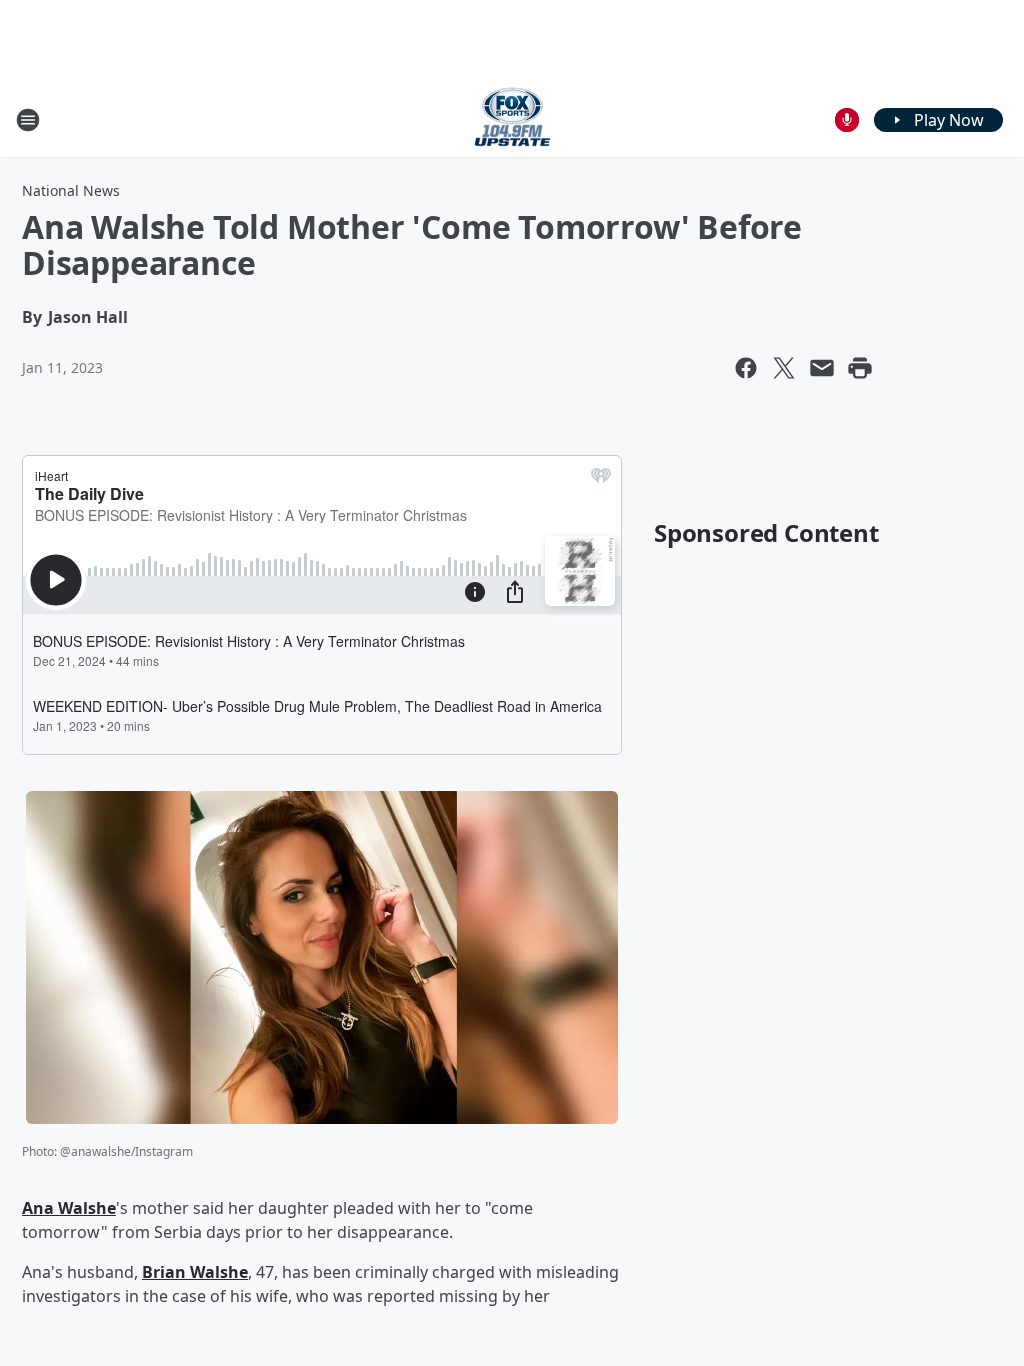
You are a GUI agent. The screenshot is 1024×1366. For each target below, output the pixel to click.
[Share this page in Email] (822, 368)
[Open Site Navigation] (28, 120)
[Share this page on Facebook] (746, 368)
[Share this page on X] (784, 368)
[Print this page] (860, 368)
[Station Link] (512, 119)
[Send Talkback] (847, 120)
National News (71, 190)
